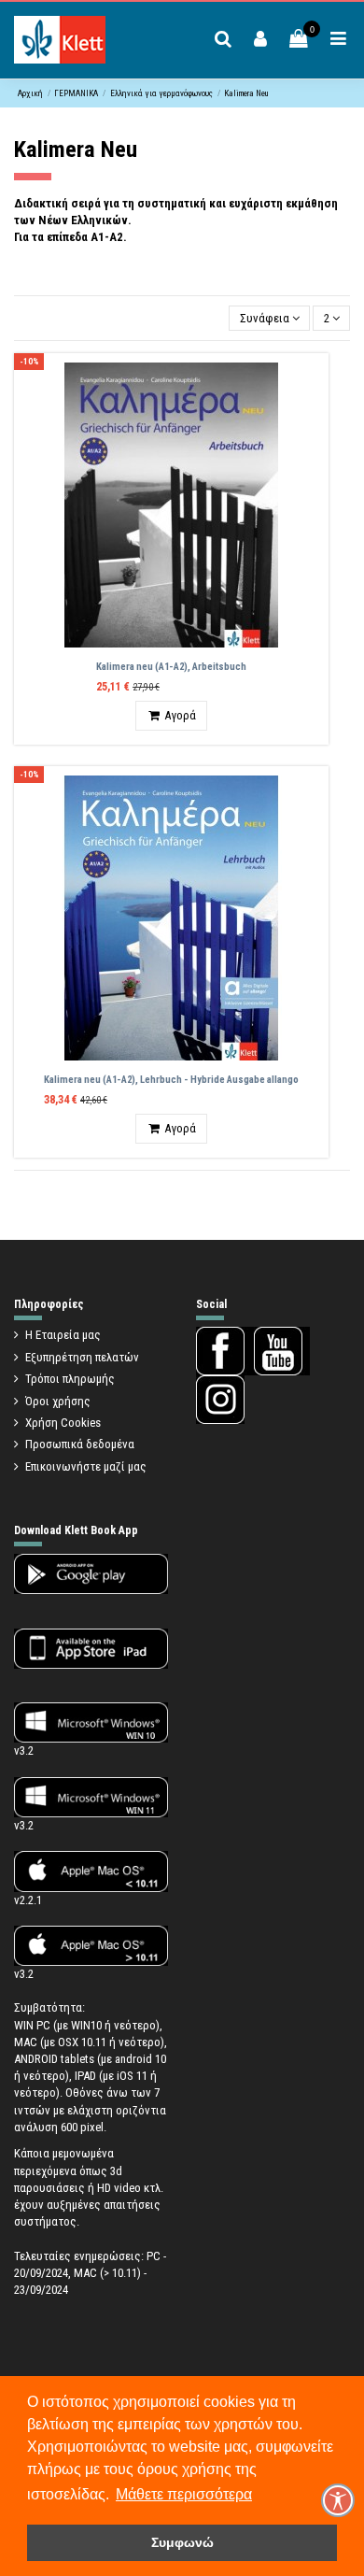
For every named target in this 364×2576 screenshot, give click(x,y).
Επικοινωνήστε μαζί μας (86, 1466)
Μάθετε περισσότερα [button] (184, 2494)
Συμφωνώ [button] (182, 2542)
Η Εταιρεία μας (63, 1335)
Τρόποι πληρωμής (70, 1379)
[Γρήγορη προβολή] (315, 380)
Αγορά (180, 715)
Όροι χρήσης (58, 1401)
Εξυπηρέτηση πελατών (82, 1357)
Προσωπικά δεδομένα (80, 1444)
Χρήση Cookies (63, 1423)
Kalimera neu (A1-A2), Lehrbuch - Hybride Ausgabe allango (171, 1080)
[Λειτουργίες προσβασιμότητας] (338, 2500)
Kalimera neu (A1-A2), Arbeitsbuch (171, 667)
